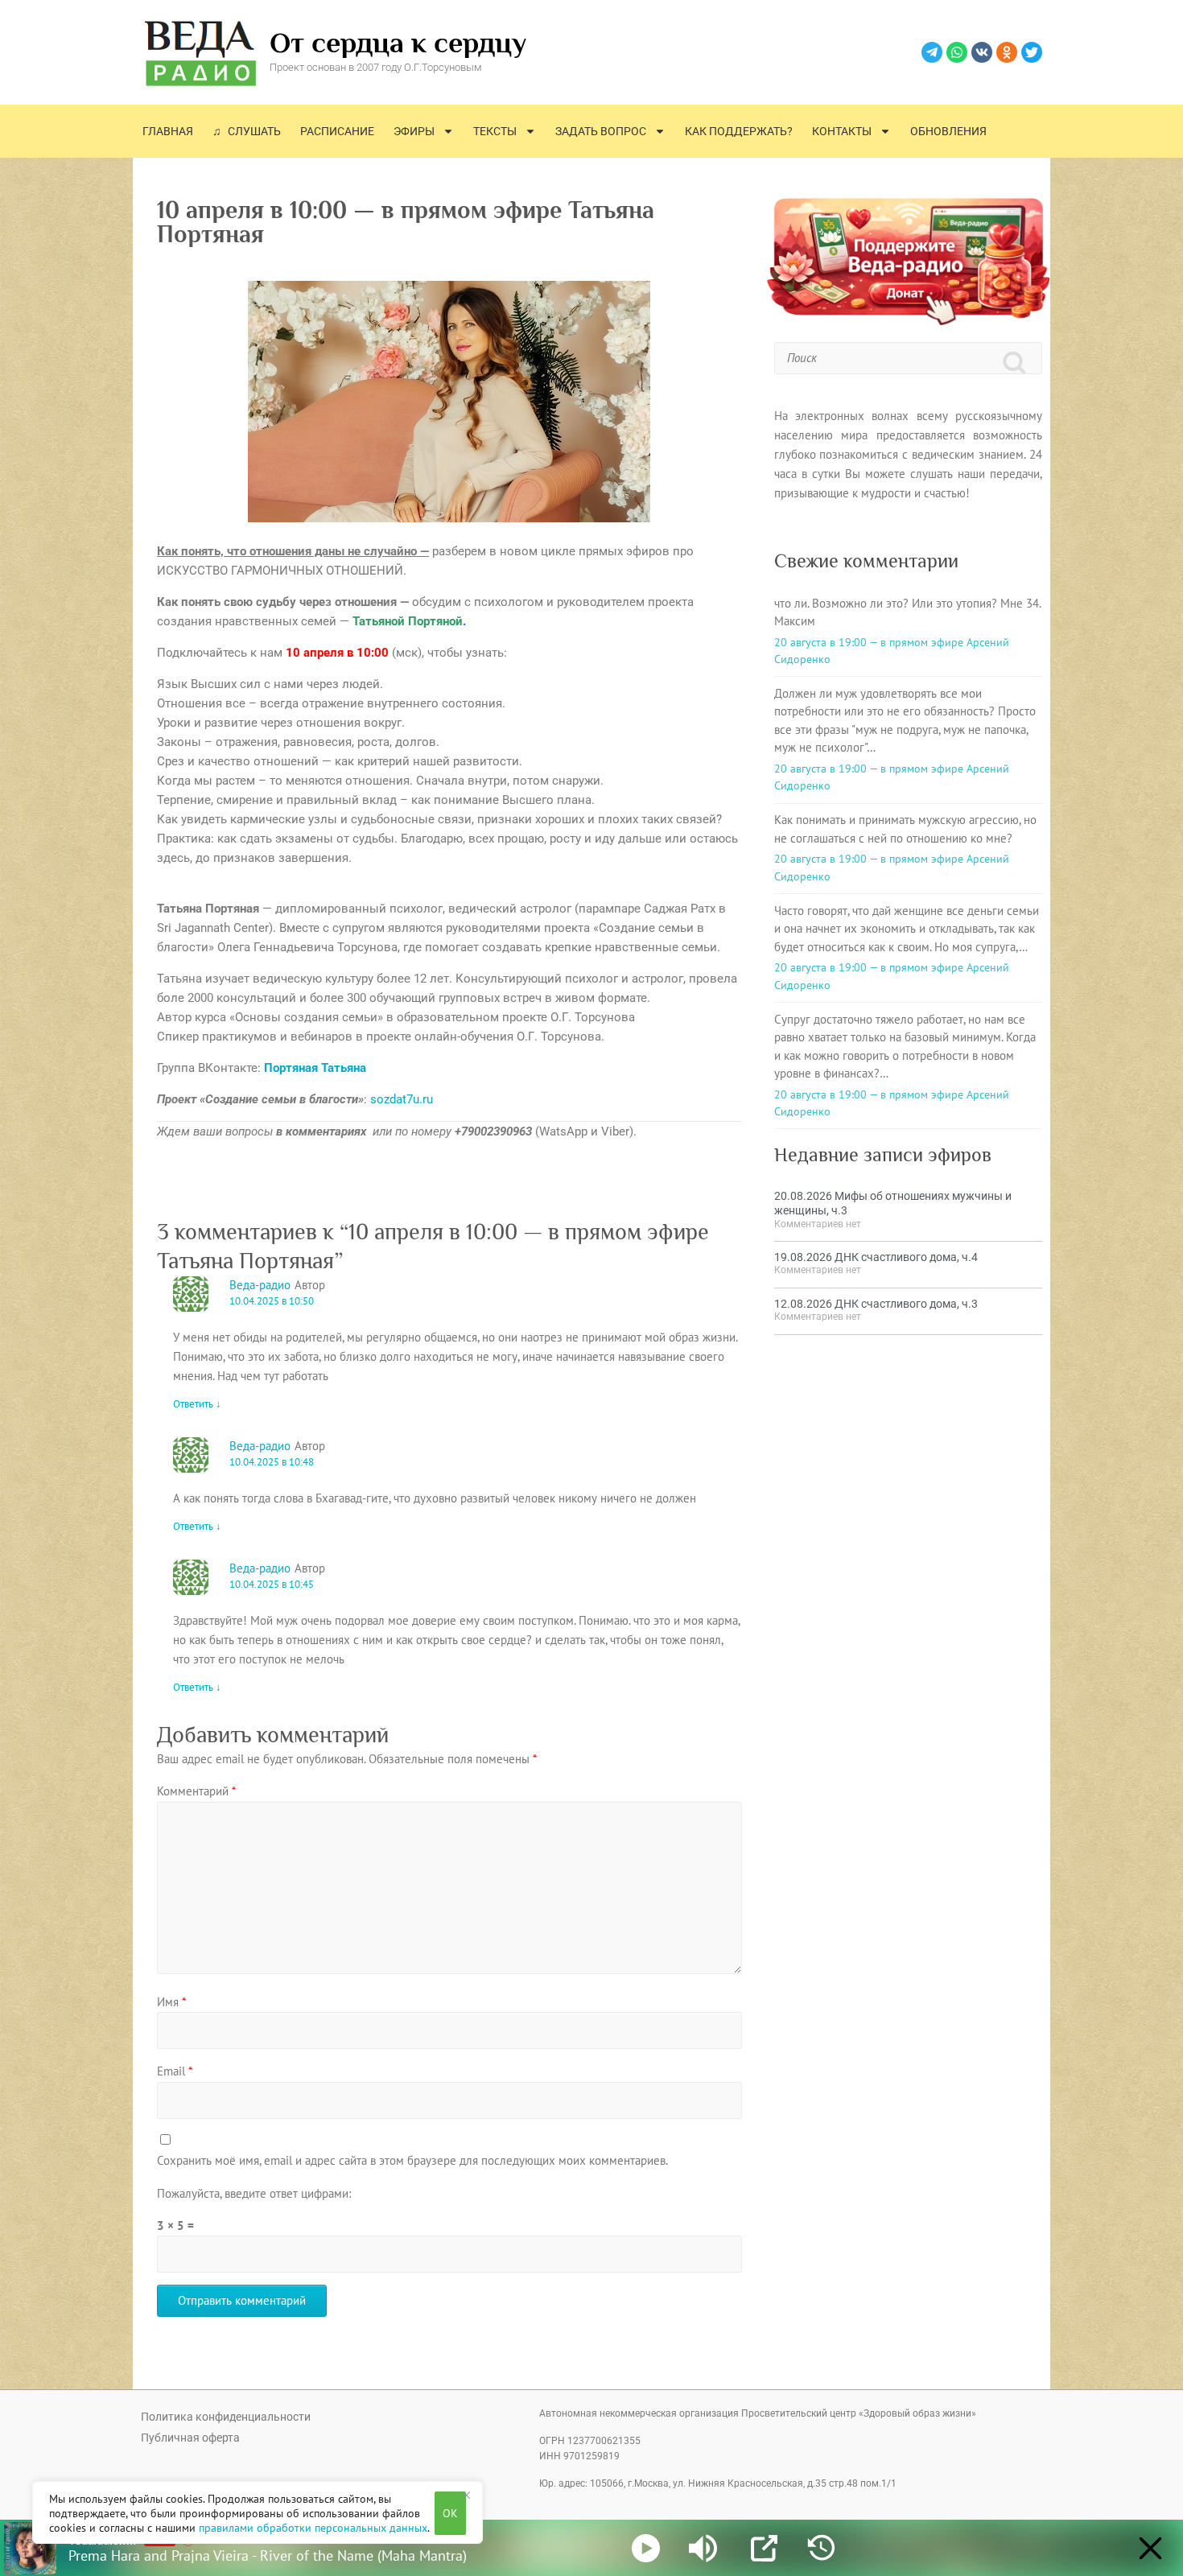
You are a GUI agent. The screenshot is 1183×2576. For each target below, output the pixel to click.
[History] (821, 2548)
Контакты (842, 131)
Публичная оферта (190, 2438)
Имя (171, 2002)
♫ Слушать (247, 131)
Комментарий (196, 1791)
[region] (258, 2512)
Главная (168, 131)
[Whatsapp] (957, 52)
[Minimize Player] (1150, 2548)
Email (175, 2071)
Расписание (337, 131)
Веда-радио (260, 1285)
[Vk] (982, 52)
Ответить (197, 1404)
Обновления (948, 131)
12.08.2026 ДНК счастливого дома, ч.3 (876, 1304)
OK (450, 2513)
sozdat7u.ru (402, 1099)
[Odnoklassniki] (1007, 52)
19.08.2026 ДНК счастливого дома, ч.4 (876, 1257)
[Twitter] (1032, 52)
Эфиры (414, 131)
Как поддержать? (739, 131)
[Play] (646, 2548)
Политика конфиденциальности (226, 2417)
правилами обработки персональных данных (313, 2528)
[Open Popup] (764, 2548)
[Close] (466, 2495)
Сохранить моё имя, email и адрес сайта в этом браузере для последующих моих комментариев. (412, 2160)
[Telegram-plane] (932, 52)
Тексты (495, 131)
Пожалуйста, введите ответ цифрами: (254, 2193)
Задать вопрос (601, 131)
